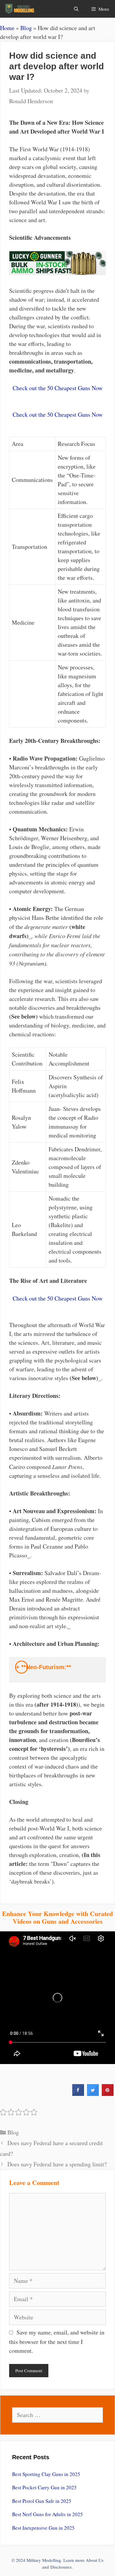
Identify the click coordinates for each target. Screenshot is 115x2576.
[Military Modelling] (20, 9)
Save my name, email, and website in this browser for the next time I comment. (57, 2341)
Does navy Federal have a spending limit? (57, 2164)
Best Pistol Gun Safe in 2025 (42, 2501)
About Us (95, 2560)
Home (7, 28)
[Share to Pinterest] (108, 2094)
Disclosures (61, 2567)
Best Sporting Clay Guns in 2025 (46, 2474)
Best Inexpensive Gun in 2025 (43, 2528)
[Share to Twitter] (93, 2094)
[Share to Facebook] (78, 2094)
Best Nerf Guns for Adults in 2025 (47, 2514)
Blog (26, 28)
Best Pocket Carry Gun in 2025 (44, 2487)
